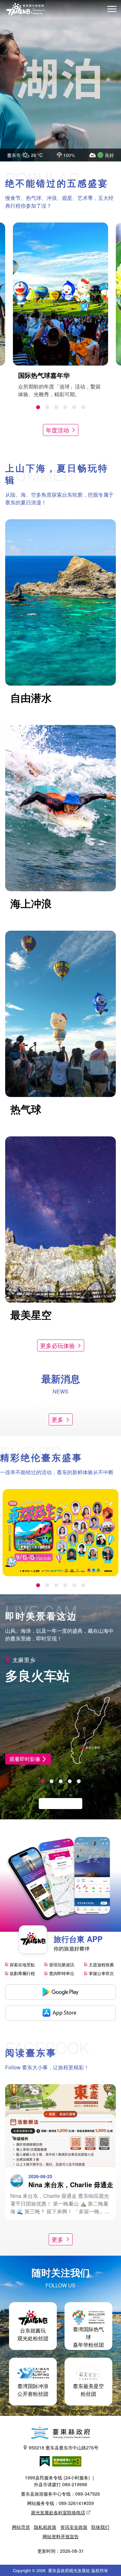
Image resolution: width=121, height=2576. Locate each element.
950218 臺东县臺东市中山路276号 (64, 2447)
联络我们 (100, 2527)
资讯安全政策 (74, 2527)
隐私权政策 (45, 2527)
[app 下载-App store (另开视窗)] (60, 2013)
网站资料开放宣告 (61, 2536)
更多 (57, 1419)
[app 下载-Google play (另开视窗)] (60, 1992)
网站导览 (21, 2527)
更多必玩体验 (57, 1345)
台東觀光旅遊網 (25, 9)
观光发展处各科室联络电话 (58, 2512)
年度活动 (57, 430)
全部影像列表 (57, 1803)
